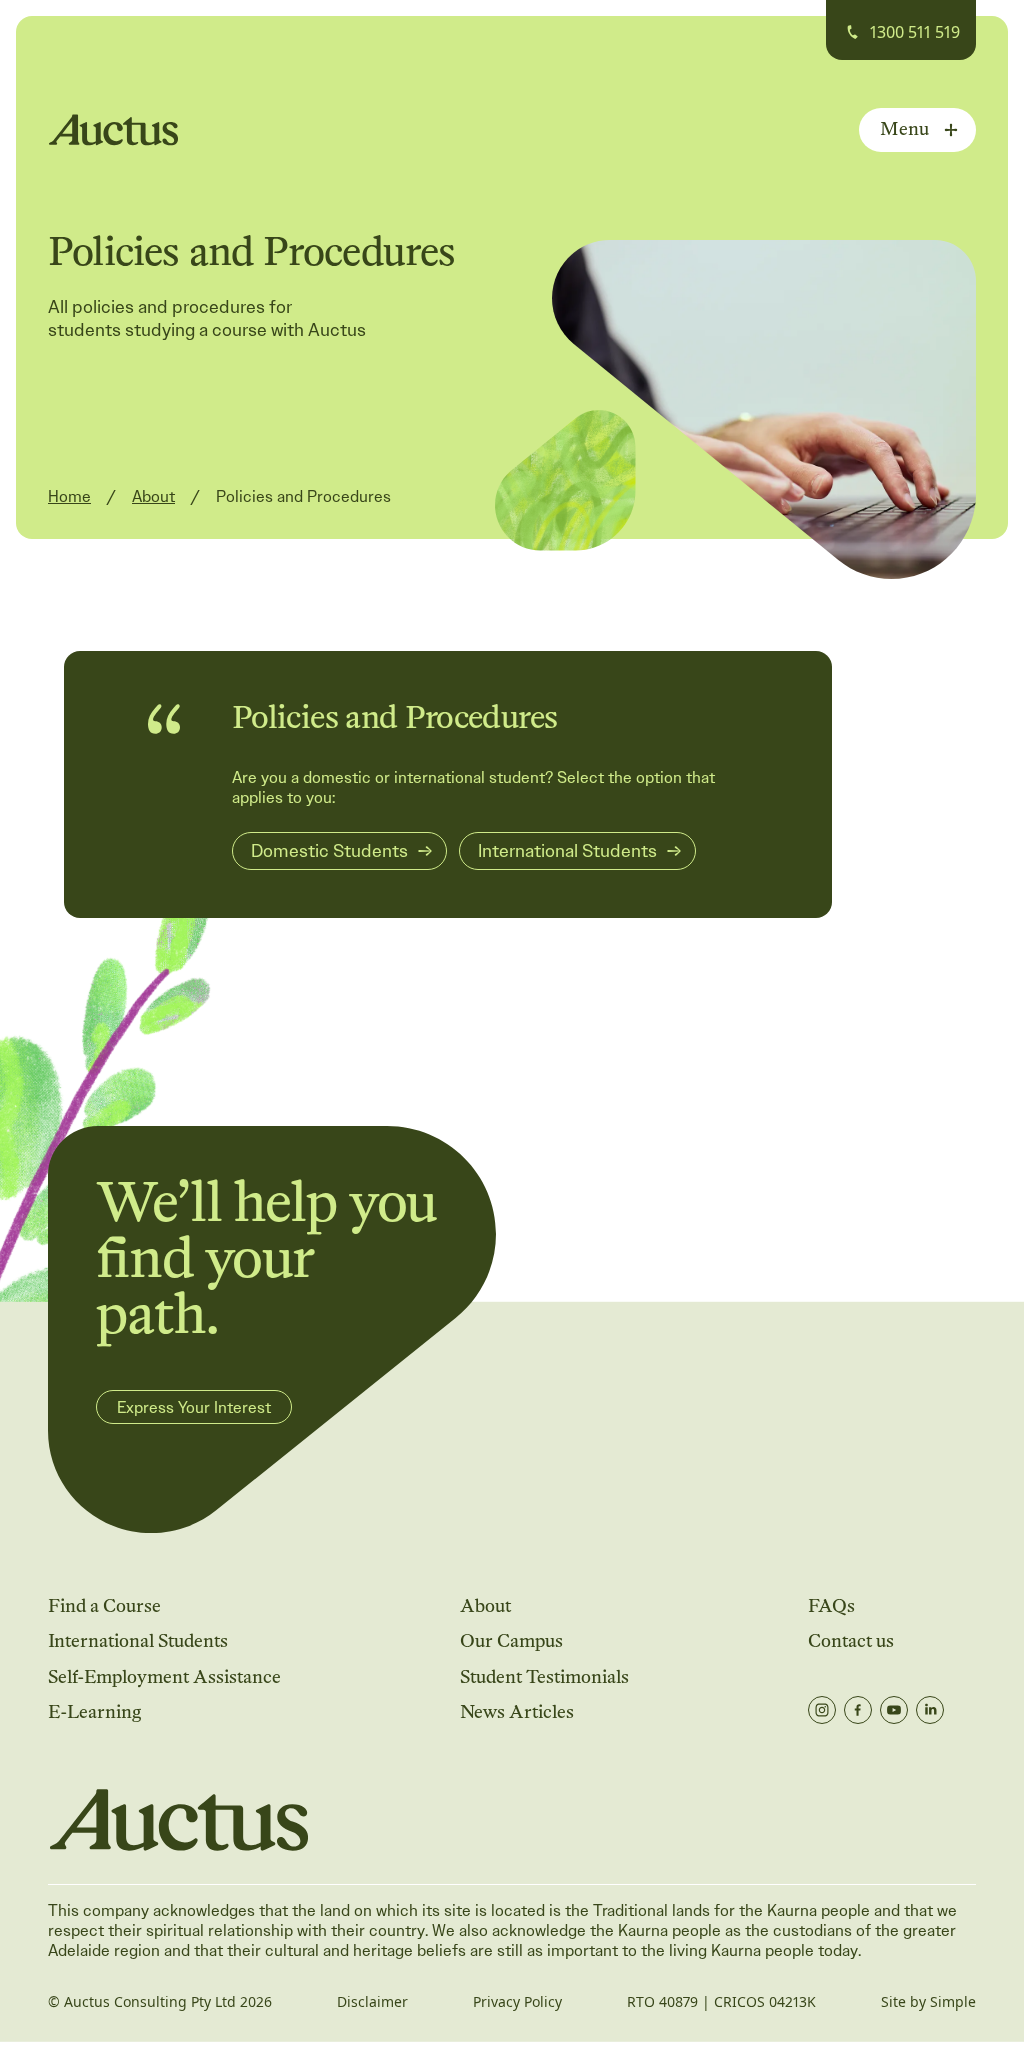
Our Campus (511, 1640)
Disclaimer (372, 2002)
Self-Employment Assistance (164, 1676)
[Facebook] (858, 1710)
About (153, 497)
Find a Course (104, 1605)
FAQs (831, 1605)
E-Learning (94, 1711)
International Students (138, 1640)
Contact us (851, 1640)
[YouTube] (894, 1710)
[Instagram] (822, 1710)
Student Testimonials (544, 1676)
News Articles (517, 1711)
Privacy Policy (517, 2002)
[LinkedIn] (930, 1710)
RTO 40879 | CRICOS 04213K (721, 2002)
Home (69, 497)
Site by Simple (928, 2002)
